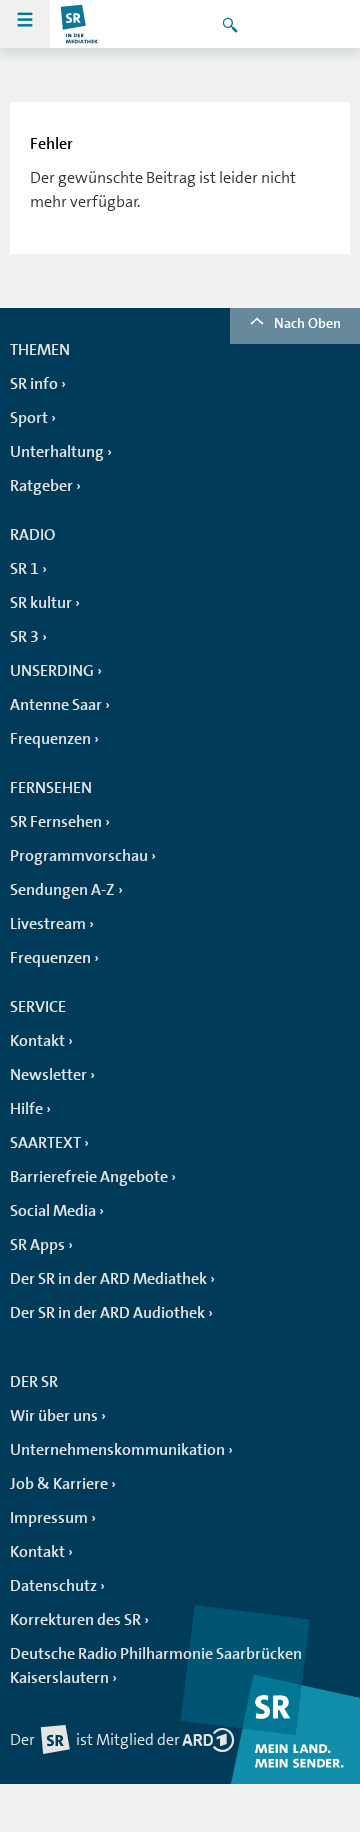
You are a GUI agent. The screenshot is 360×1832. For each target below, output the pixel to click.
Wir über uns (54, 1416)
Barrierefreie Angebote (89, 1177)
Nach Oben (307, 323)
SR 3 (24, 637)
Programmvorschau (79, 856)
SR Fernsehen (56, 822)
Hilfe (26, 1109)
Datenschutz (53, 1586)
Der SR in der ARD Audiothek (107, 1313)
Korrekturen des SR (75, 1620)
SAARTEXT (45, 1143)
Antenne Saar (56, 705)
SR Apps (37, 1245)
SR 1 (24, 569)
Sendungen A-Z (62, 890)
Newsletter (48, 1075)
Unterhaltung (57, 452)
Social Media (53, 1211)
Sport (29, 418)
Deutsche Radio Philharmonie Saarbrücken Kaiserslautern (156, 1666)
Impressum (49, 1518)
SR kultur (41, 603)
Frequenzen (50, 739)
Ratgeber (41, 486)
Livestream (48, 924)
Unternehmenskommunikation (117, 1450)
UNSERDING (52, 671)
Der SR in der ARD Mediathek (108, 1279)
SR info (34, 384)
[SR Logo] (80, 24)
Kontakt (37, 1041)
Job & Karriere (59, 1484)
